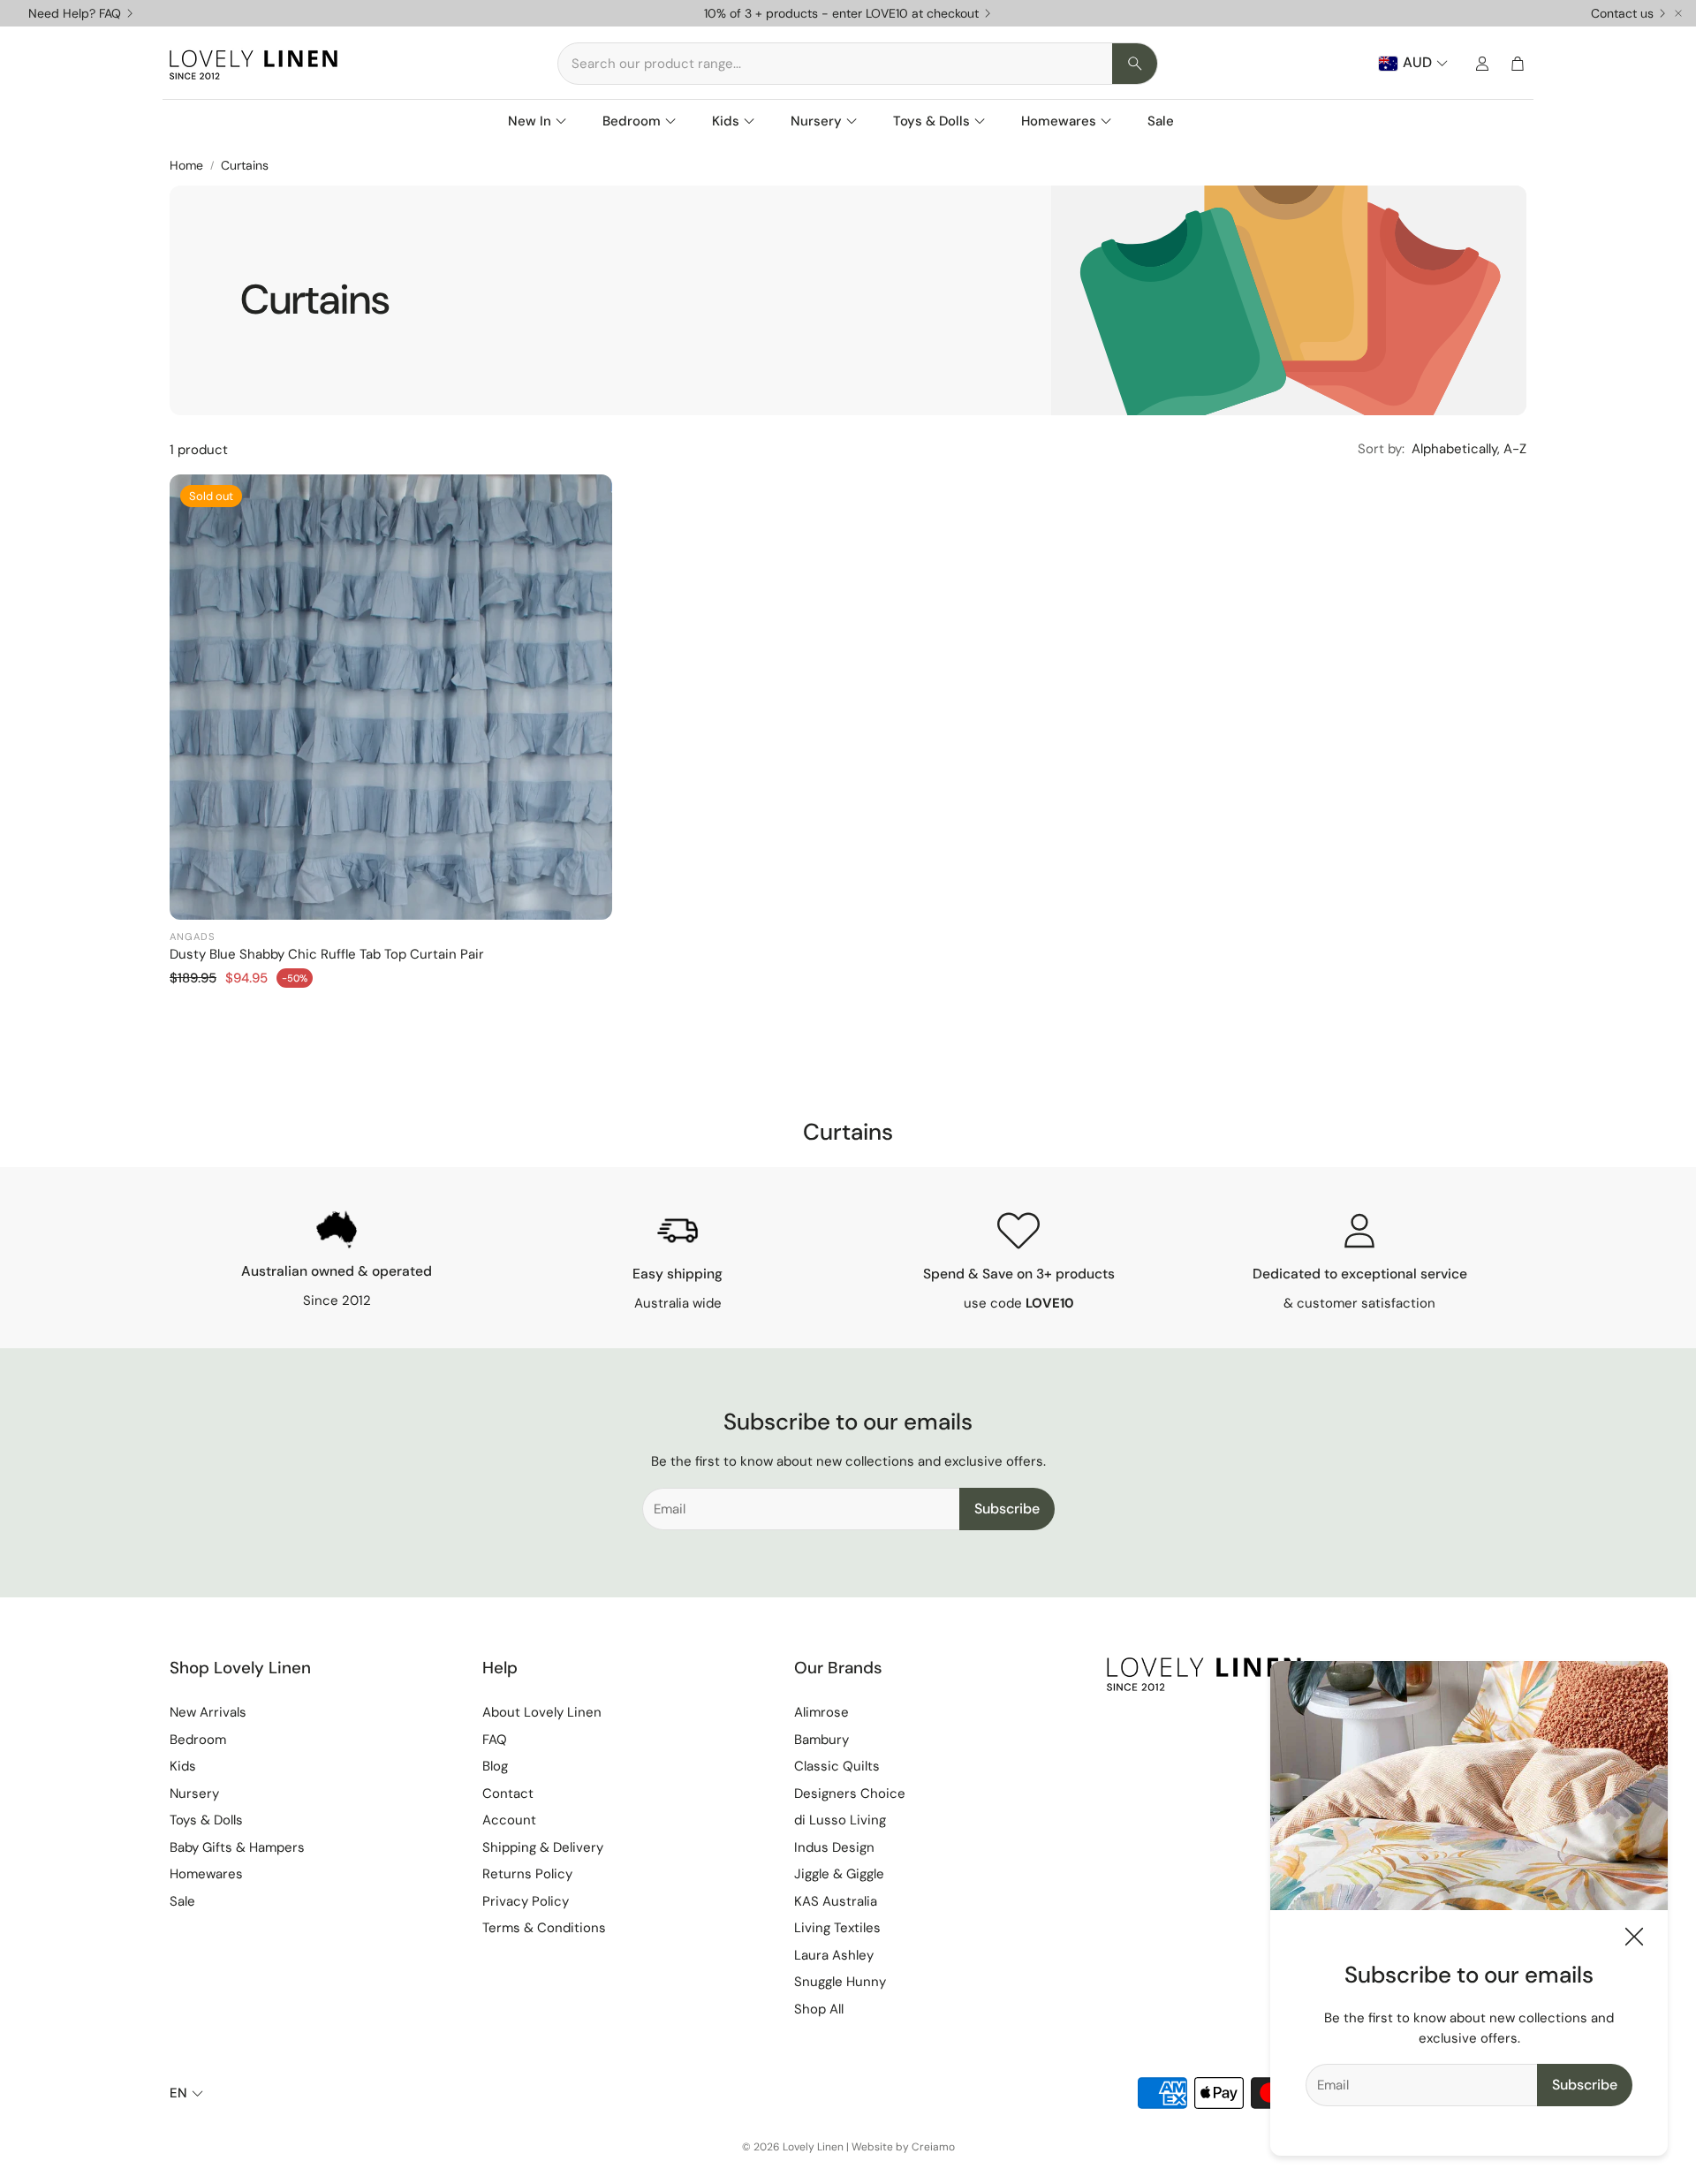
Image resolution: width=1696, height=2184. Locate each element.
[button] (858, 64)
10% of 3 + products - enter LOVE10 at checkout (841, 13)
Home (186, 165)
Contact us (1622, 13)
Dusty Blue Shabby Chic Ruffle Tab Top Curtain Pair (327, 954)
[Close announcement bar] (1678, 13)
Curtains (245, 165)
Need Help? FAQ (75, 13)
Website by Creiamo (903, 2147)
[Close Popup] (1634, 1940)
